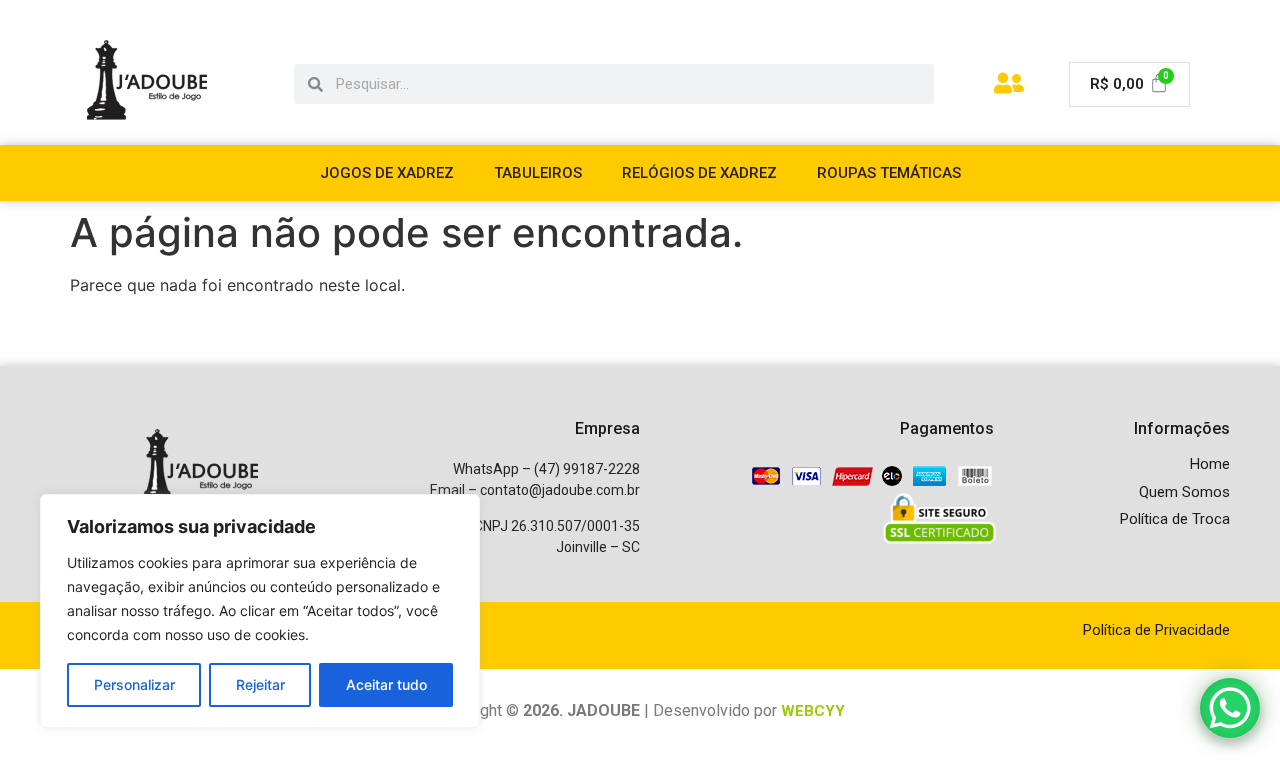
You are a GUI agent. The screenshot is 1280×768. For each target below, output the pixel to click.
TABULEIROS (538, 173)
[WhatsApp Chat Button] (1230, 708)
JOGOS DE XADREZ (387, 173)
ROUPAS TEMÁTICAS (889, 173)
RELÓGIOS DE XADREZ (699, 173)
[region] (260, 611)
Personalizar (134, 684)
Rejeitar (260, 684)
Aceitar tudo (386, 684)
